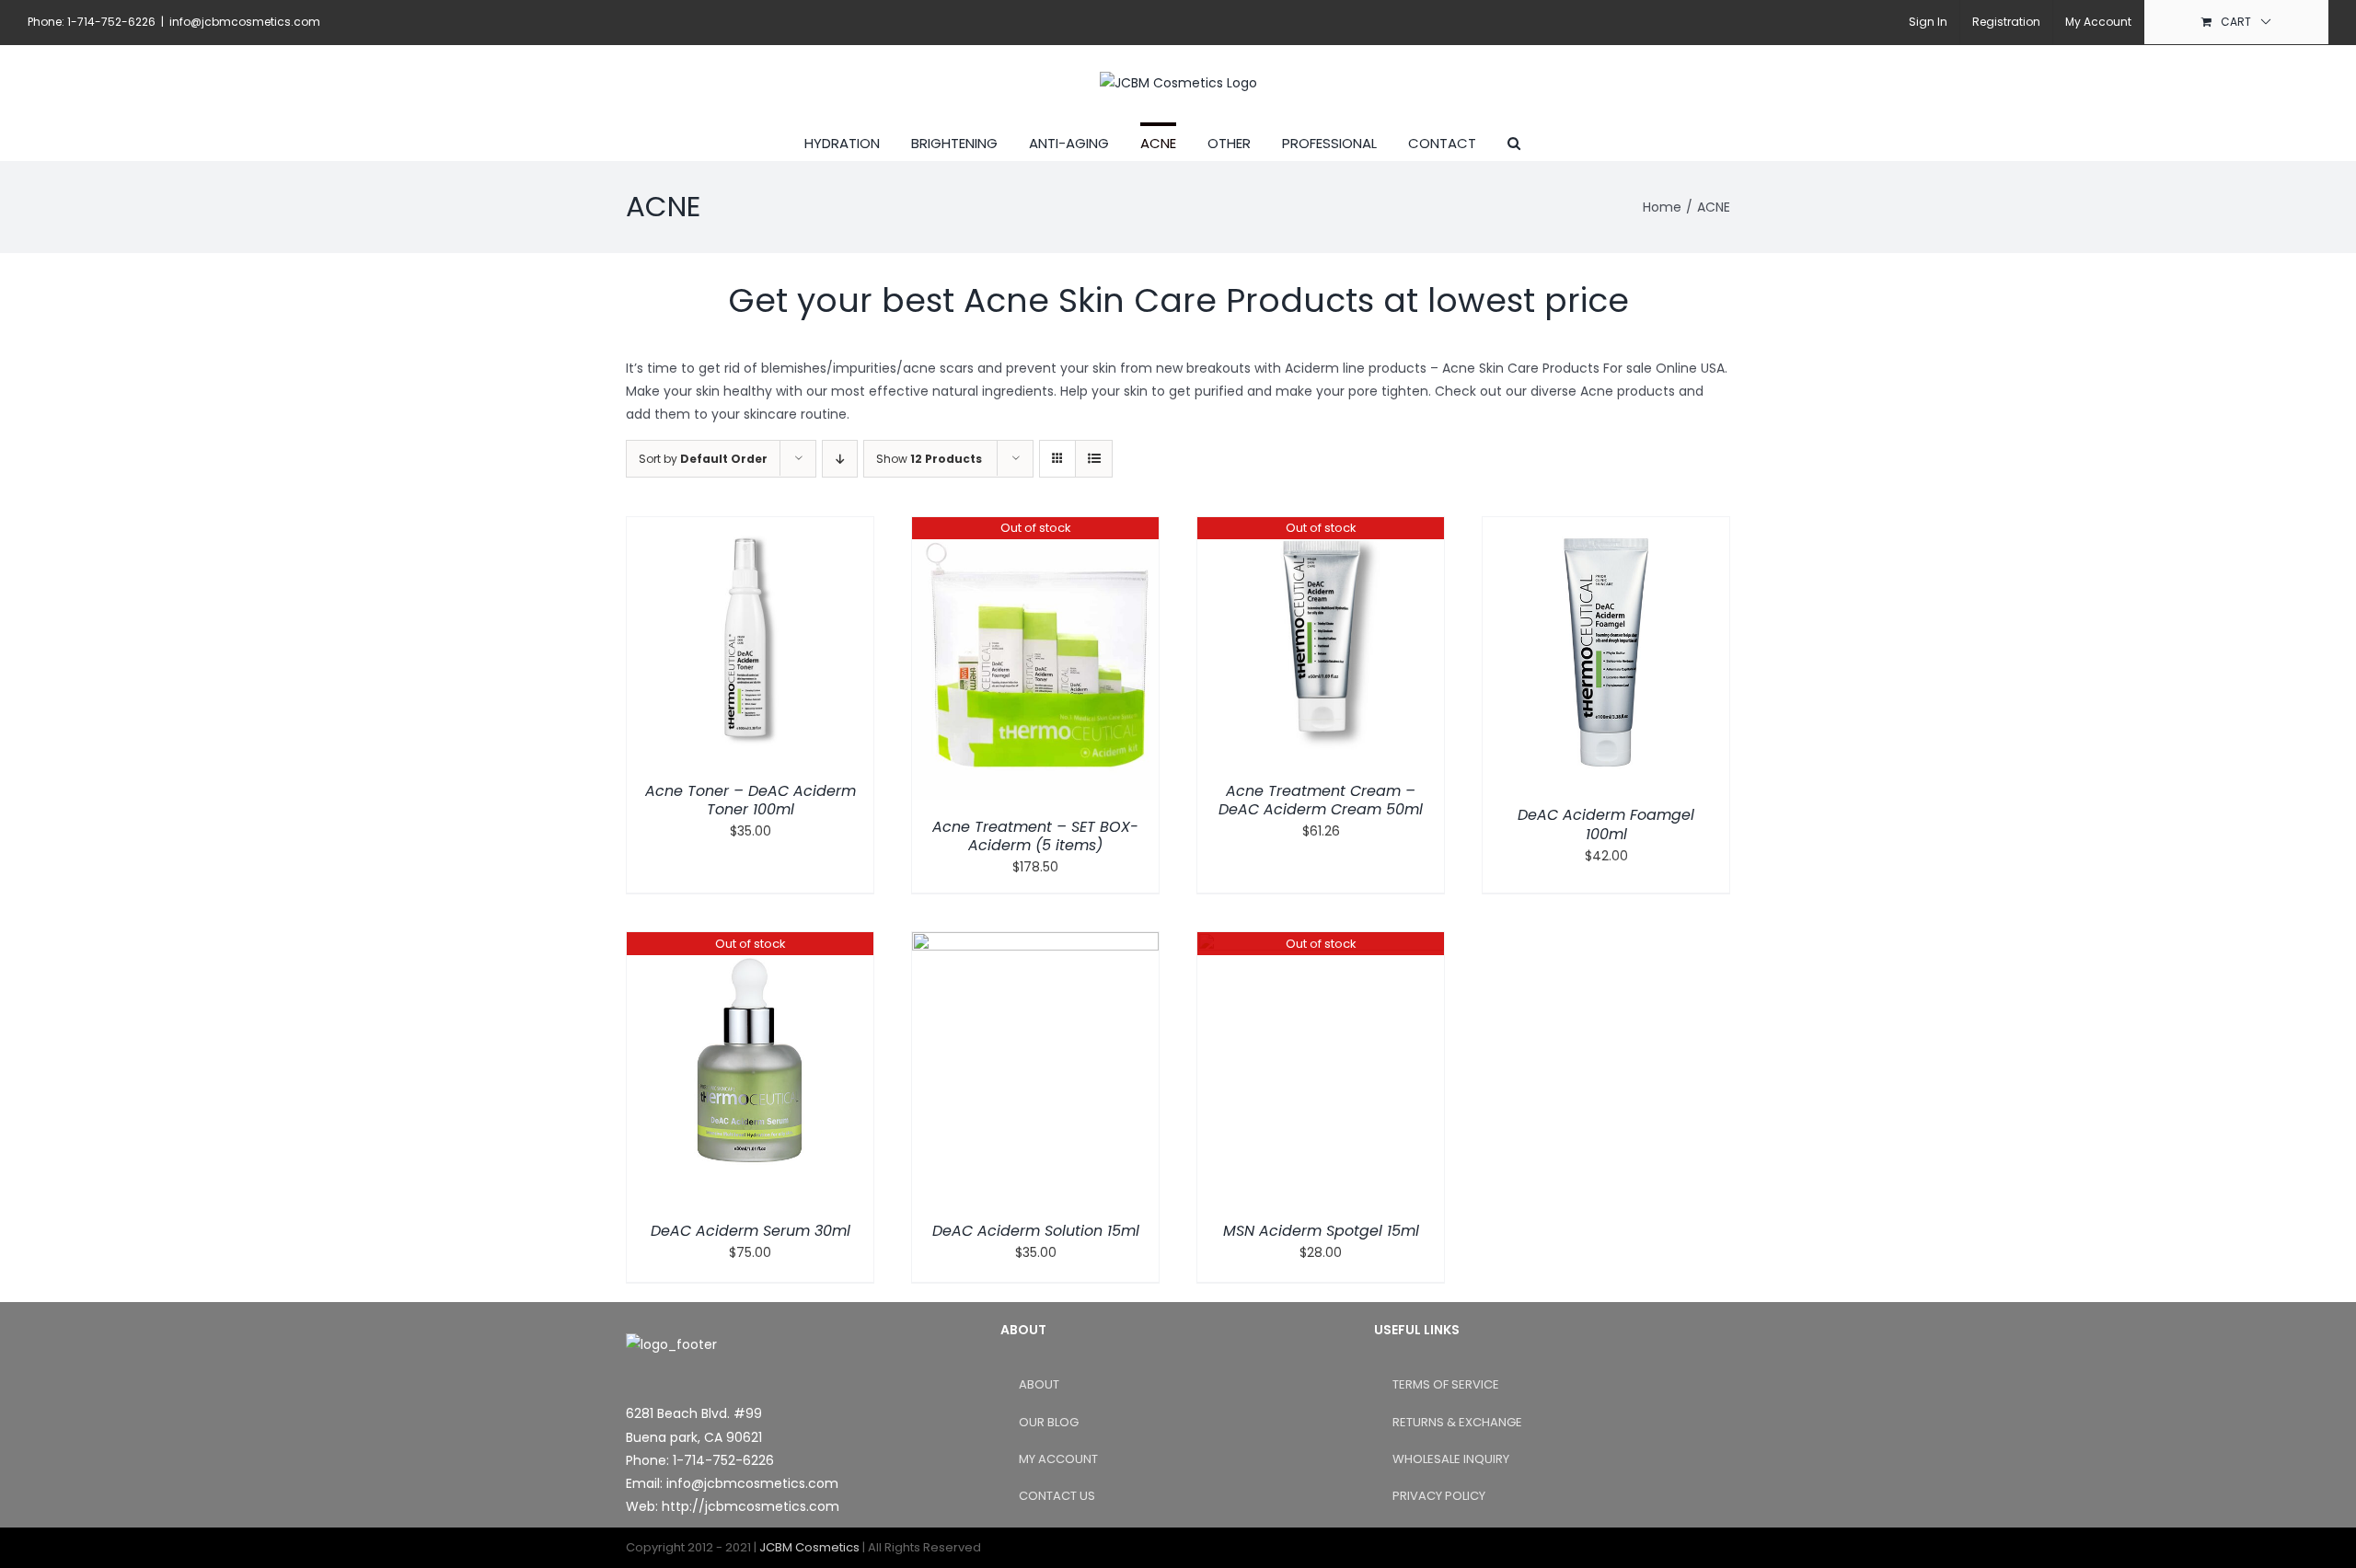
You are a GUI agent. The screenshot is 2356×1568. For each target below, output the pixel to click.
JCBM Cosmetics (809, 1547)
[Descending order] (840, 459)
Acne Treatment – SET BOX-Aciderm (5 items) (1035, 836)
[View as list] (1094, 459)
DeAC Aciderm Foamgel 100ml (1606, 824)
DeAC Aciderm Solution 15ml (1036, 1231)
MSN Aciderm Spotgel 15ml (1321, 1231)
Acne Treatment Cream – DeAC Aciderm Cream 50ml (1321, 801)
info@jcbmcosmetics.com (245, 22)
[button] (1514, 141)
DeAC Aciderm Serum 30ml (751, 1231)
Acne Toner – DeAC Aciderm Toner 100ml (751, 801)
